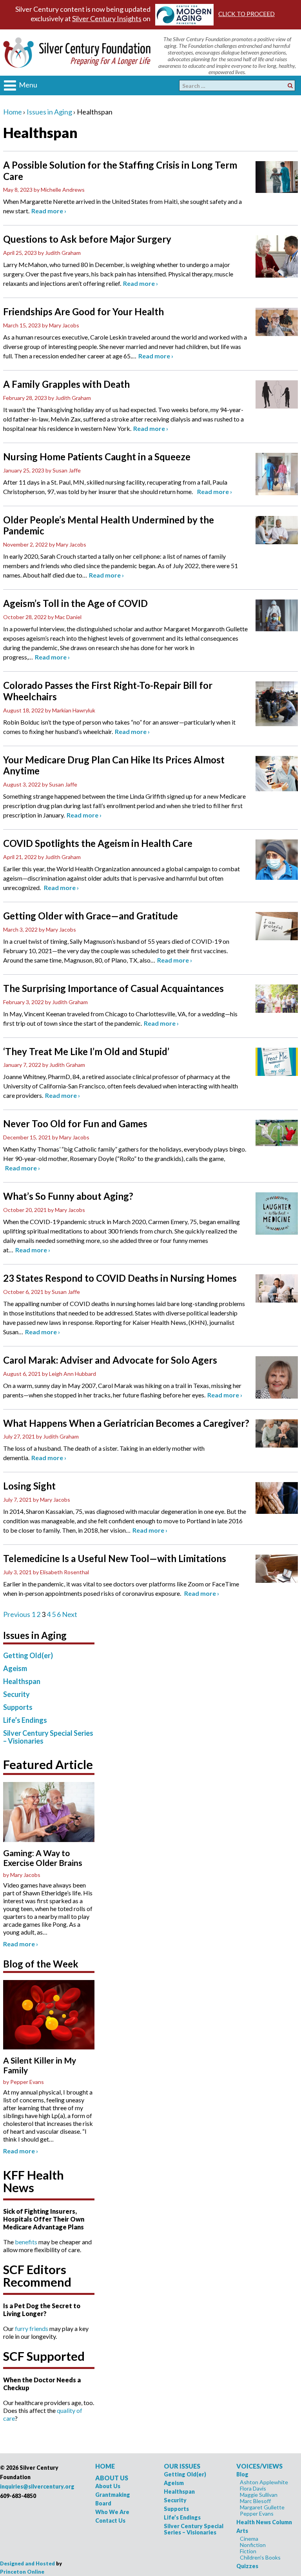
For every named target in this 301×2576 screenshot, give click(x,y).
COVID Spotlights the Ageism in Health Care (98, 843)
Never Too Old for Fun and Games (75, 1124)
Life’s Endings (25, 1720)
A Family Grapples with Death (66, 384)
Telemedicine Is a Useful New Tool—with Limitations (115, 1559)
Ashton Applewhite (264, 2482)
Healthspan (22, 1681)
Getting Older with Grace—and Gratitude (91, 916)
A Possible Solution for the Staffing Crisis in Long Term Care (120, 171)
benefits (26, 2242)
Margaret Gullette (262, 2507)
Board (103, 2503)
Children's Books (260, 2557)
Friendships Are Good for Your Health (83, 312)
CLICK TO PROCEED (247, 14)
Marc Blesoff (255, 2501)
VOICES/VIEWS (259, 2466)
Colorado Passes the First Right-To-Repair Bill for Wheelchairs (108, 691)
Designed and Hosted (27, 2563)
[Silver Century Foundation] (77, 51)
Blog (242, 2474)
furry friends (32, 2328)
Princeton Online (22, 2572)
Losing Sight (29, 1486)
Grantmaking (113, 2495)
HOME (105, 2466)
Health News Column (264, 2522)
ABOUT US (112, 2478)
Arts (242, 2531)
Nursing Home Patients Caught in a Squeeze (97, 457)
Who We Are (112, 2512)
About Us (108, 2486)
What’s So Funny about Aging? (68, 1196)
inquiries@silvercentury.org (37, 2486)
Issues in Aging (49, 112)
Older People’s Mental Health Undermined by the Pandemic (109, 526)
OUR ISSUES (182, 2466)
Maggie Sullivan (259, 2495)
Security (16, 1694)
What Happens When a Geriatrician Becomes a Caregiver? (126, 1423)
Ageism (15, 1668)
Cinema (249, 2539)
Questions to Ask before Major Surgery (87, 239)
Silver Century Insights (107, 18)
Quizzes (247, 2566)
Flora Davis (253, 2488)
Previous (17, 1614)
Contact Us (110, 2521)
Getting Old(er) (28, 1655)
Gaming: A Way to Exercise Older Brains (43, 1858)
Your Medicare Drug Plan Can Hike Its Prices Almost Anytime (114, 766)
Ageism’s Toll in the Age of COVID (75, 603)
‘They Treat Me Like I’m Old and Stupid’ (86, 1052)
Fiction (248, 2551)
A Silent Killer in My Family (40, 2065)
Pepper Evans (257, 2513)
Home (13, 112)
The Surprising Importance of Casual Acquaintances (113, 988)
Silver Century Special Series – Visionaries (48, 1737)
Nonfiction (253, 2545)
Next (70, 1614)
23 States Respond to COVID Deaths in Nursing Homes (120, 1278)
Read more (49, 211)
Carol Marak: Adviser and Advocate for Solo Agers (110, 1360)
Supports (18, 1707)
